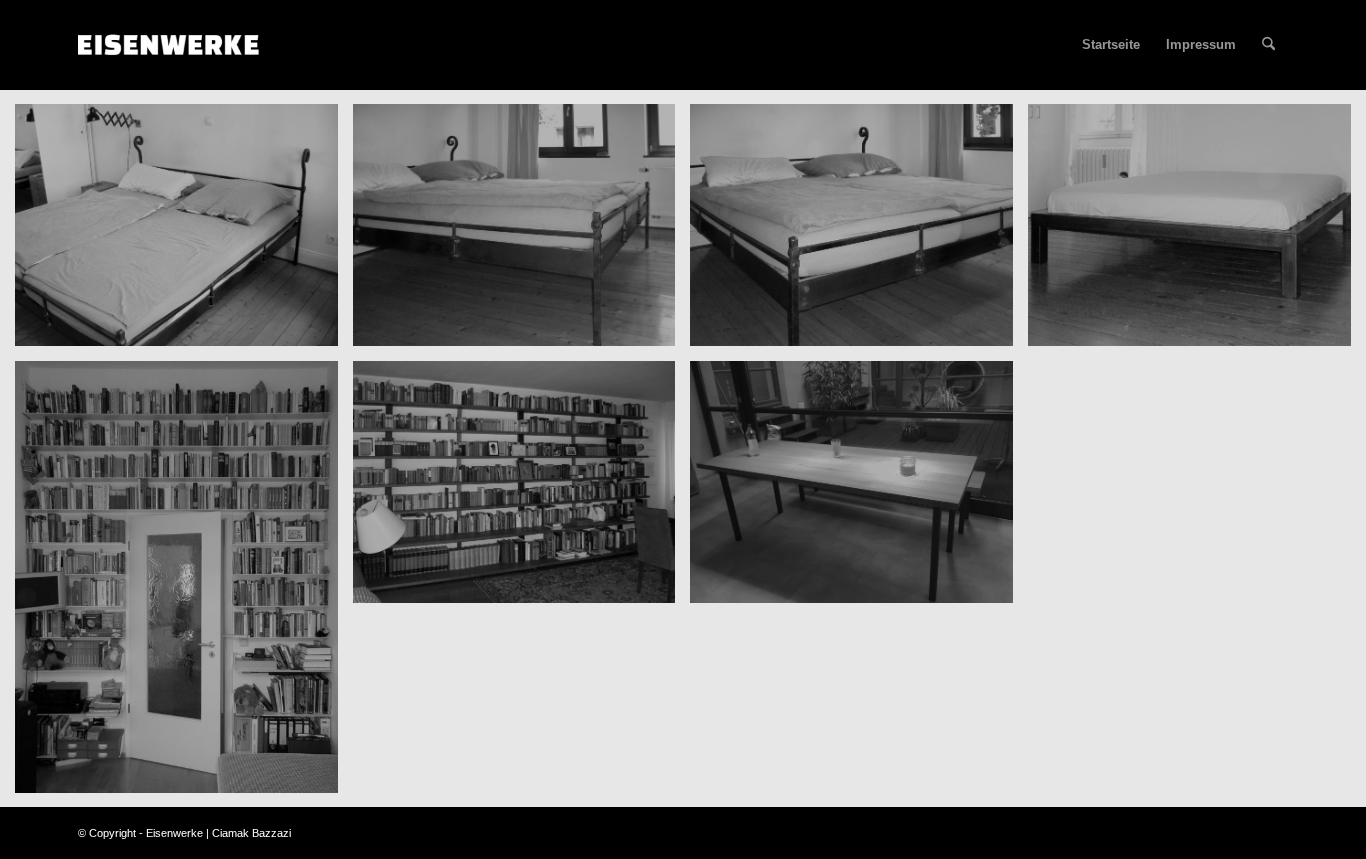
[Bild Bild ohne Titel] (184, 232)
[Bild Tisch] (859, 489)
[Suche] (1268, 45)
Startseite (1111, 44)
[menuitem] (1268, 45)
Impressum (1201, 44)
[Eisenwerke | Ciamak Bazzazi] (173, 45)
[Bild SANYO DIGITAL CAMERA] (522, 489)
